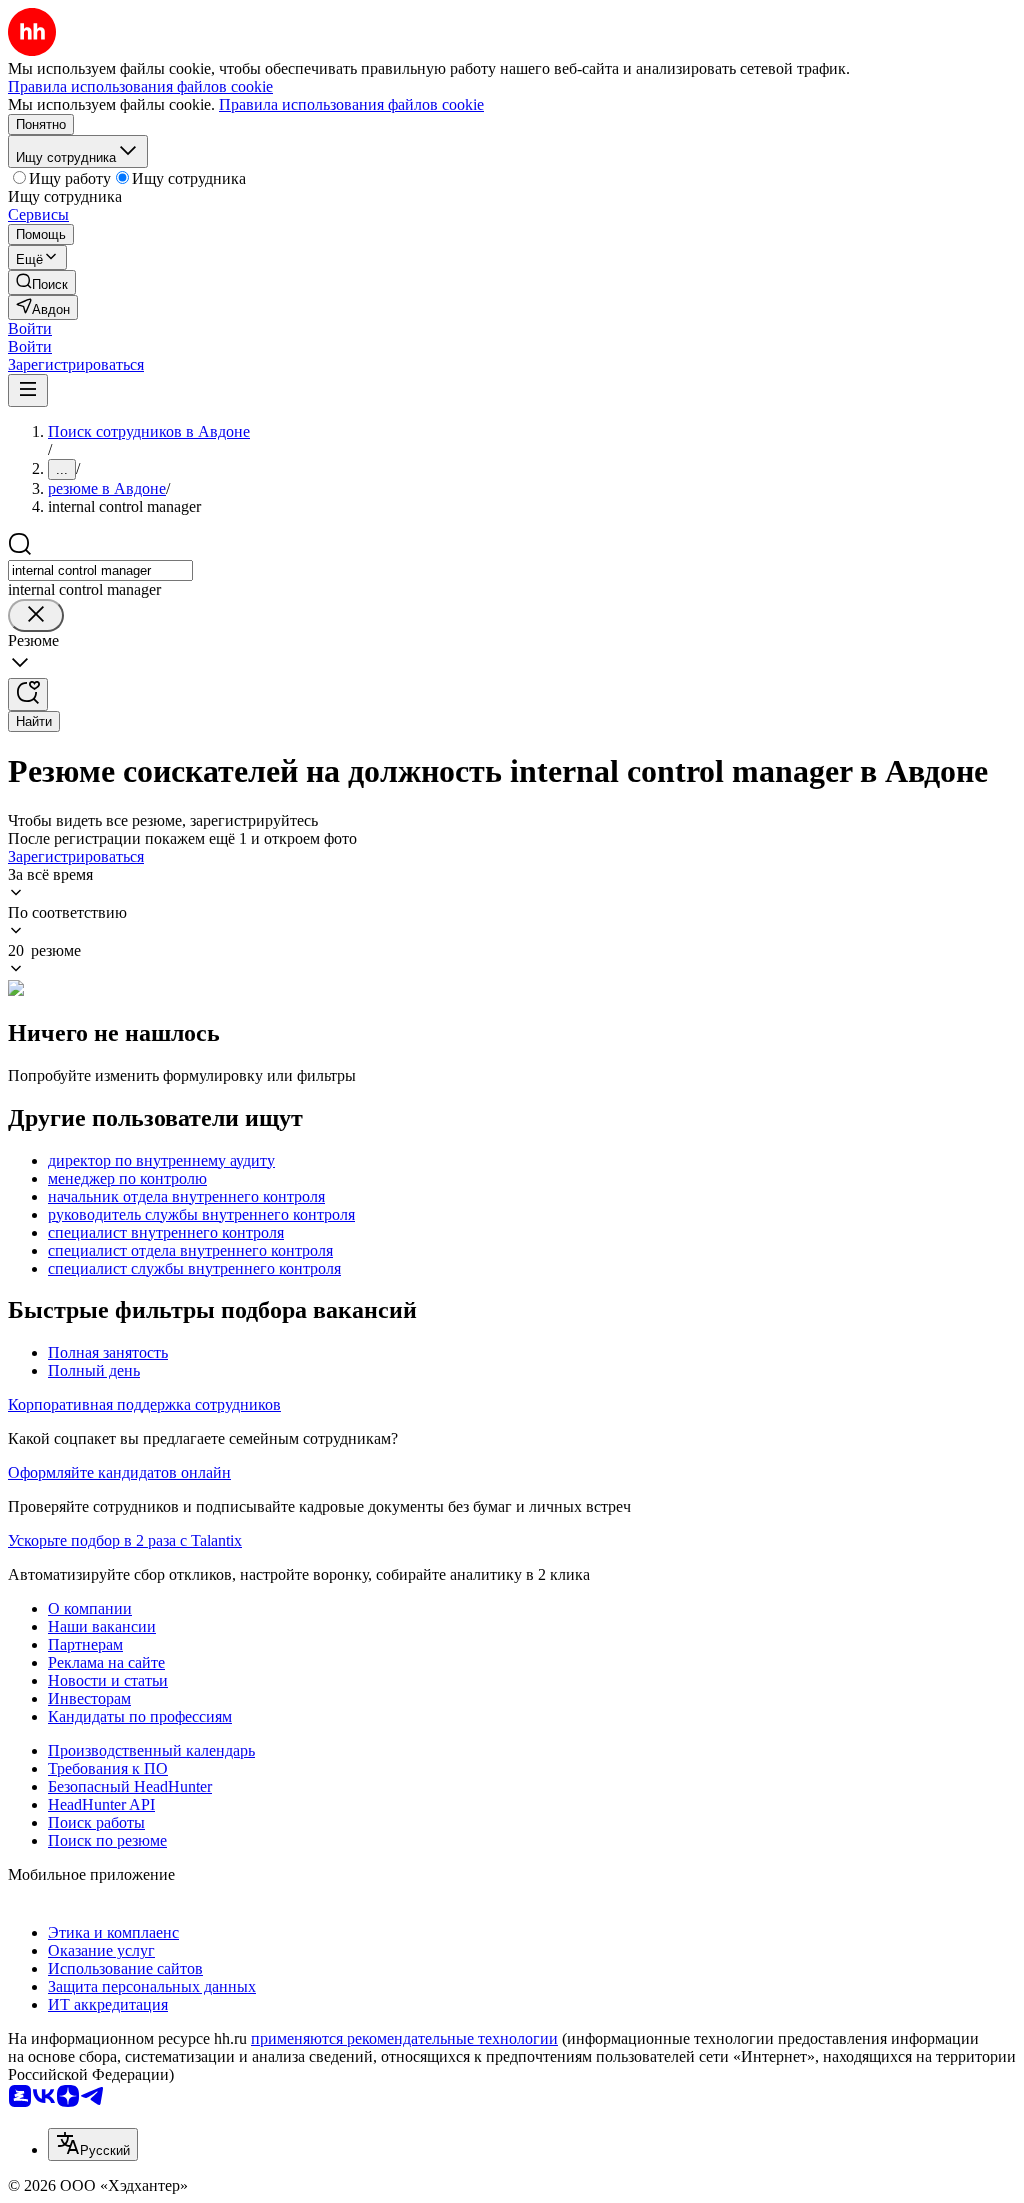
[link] (42, 282)
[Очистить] (36, 615)
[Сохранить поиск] (28, 694)
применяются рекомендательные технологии (404, 2038)
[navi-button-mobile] (28, 390)
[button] (30, 328)
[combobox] (100, 570)
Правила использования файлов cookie (351, 104)
